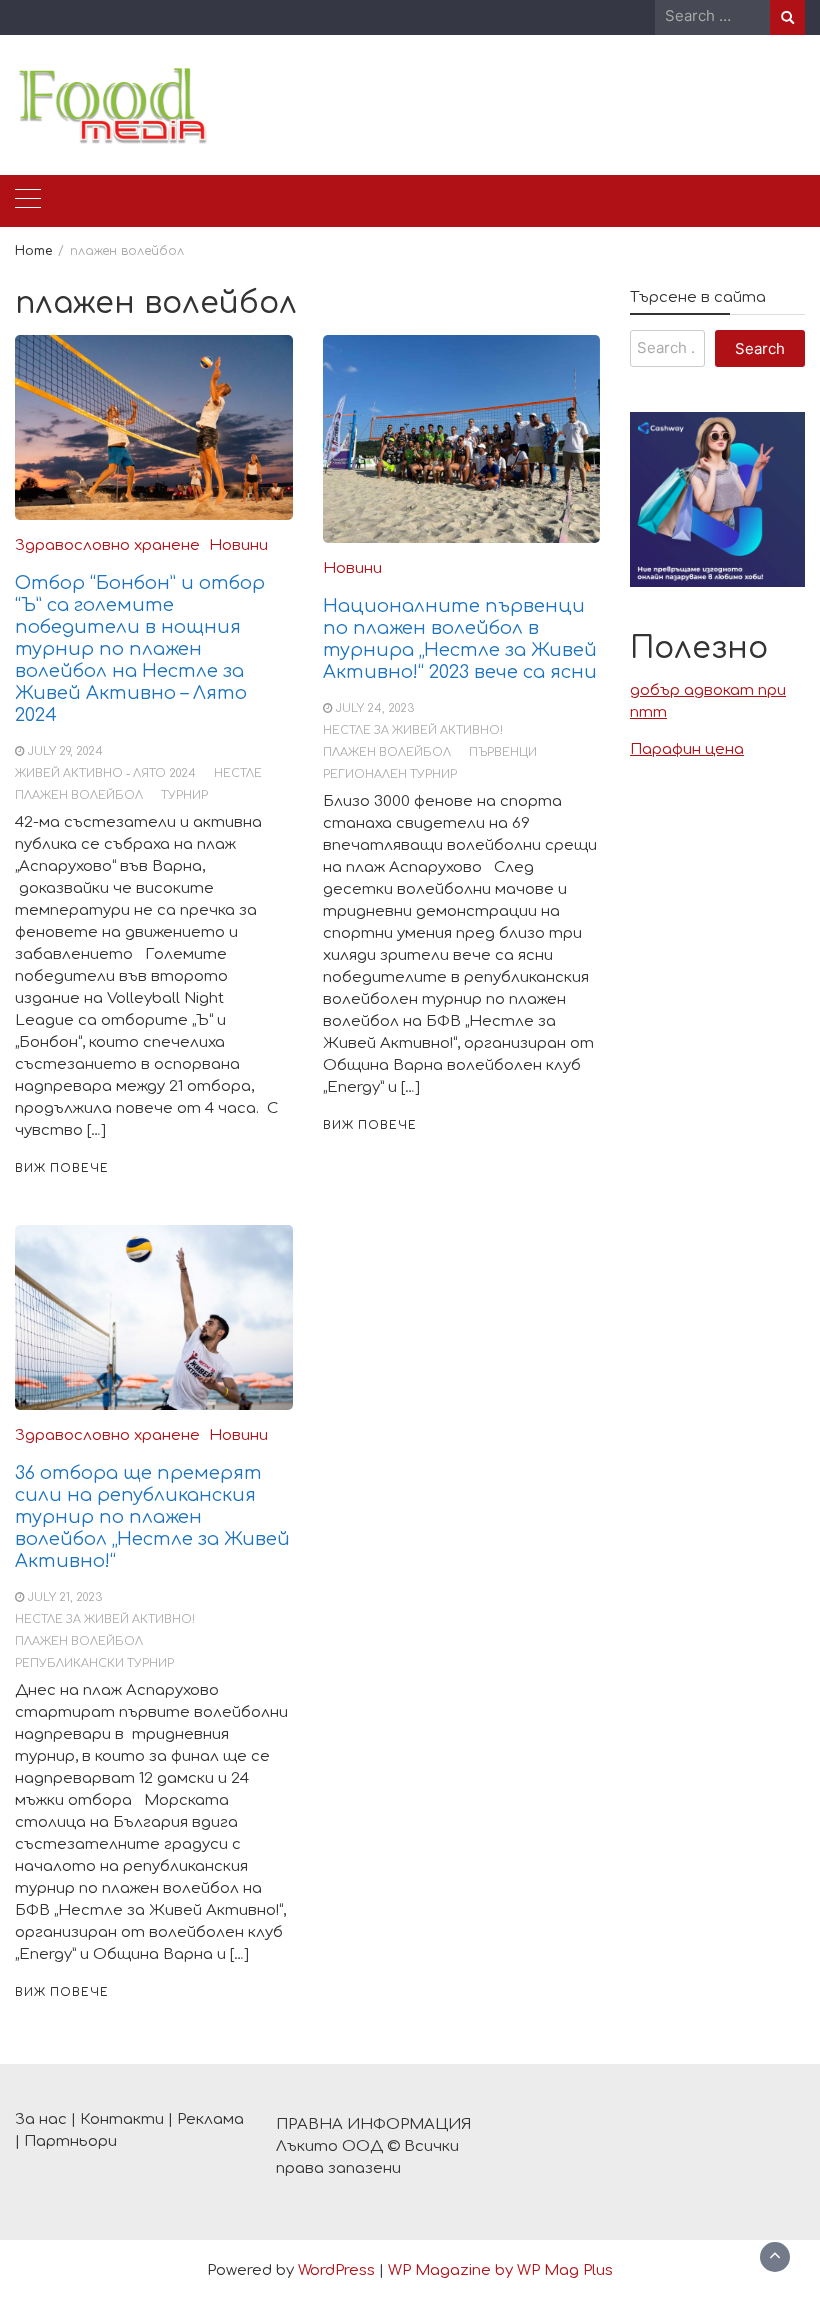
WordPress (336, 2270)
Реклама (210, 2119)
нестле (238, 773)
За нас (41, 2119)
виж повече (62, 1168)
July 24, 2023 (375, 708)
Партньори (70, 2141)
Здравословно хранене (107, 545)
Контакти (122, 2119)
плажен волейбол (79, 795)
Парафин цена (687, 749)
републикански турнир (94, 1663)
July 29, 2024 (65, 751)
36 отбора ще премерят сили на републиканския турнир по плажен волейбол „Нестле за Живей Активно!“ (152, 1517)
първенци (503, 752)
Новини (238, 545)
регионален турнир (390, 774)
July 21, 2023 (65, 1597)
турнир (184, 795)
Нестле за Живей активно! (413, 730)
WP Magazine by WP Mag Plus (500, 2270)
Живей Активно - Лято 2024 (105, 773)
